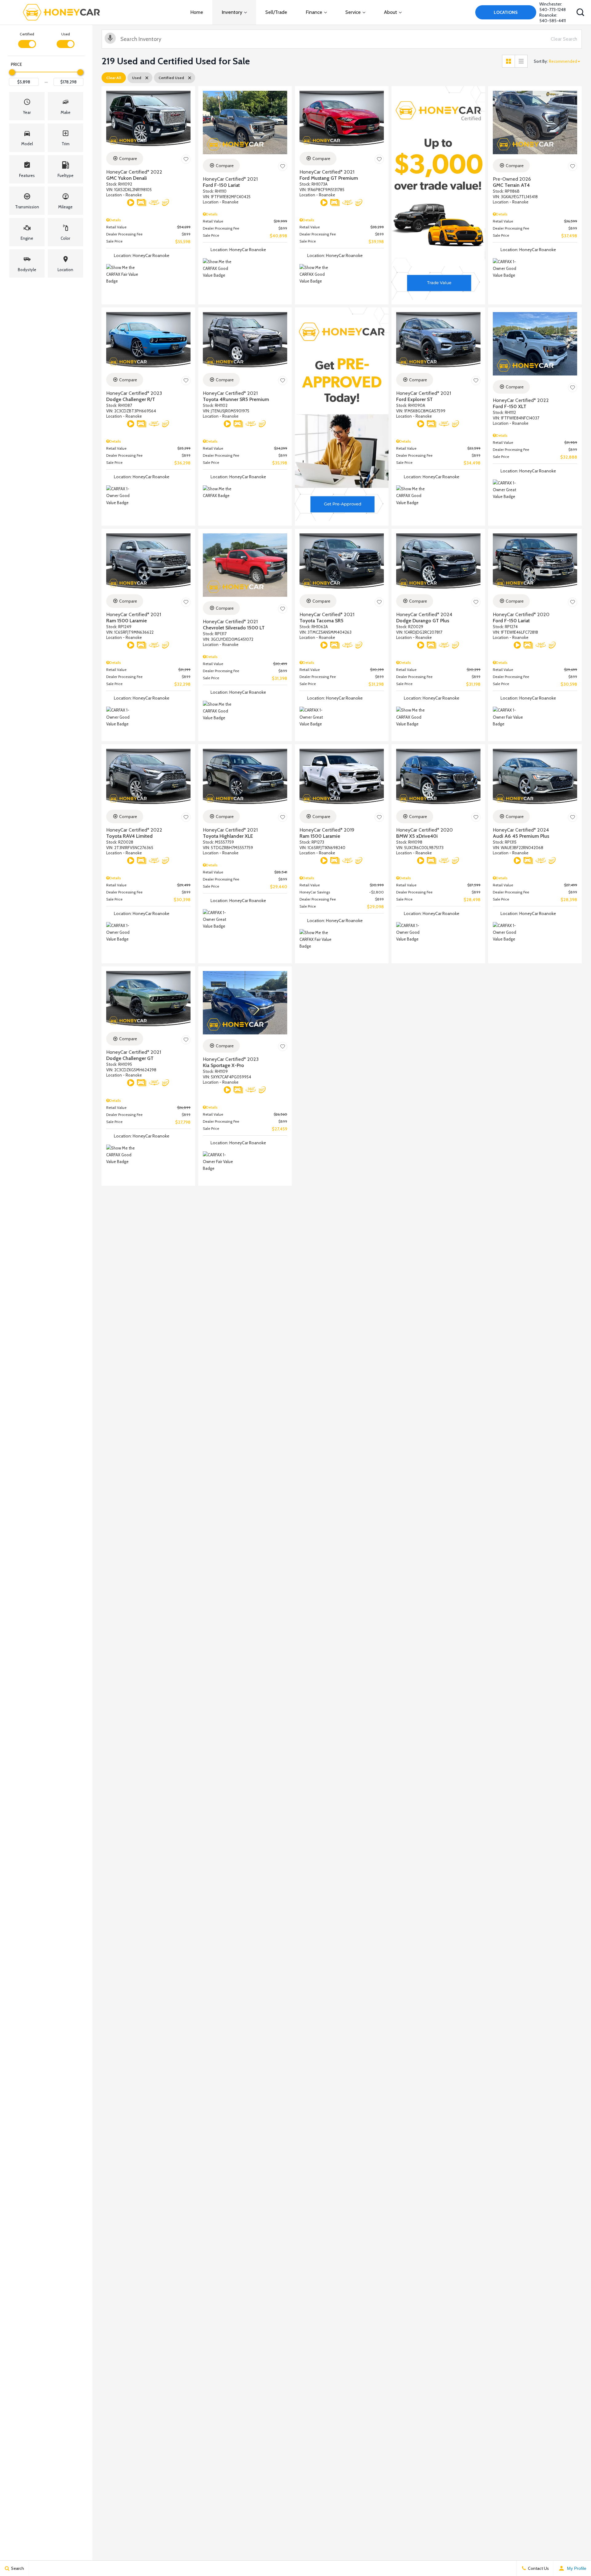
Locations (506, 12)
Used (66, 34)
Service (353, 12)
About (390, 12)
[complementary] (573, 2558)
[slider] (12, 72)
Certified (27, 34)
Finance (314, 12)
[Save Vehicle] (186, 159)
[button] (580, 12)
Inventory (232, 12)
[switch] (27, 40)
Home (197, 12)
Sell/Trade (276, 12)
